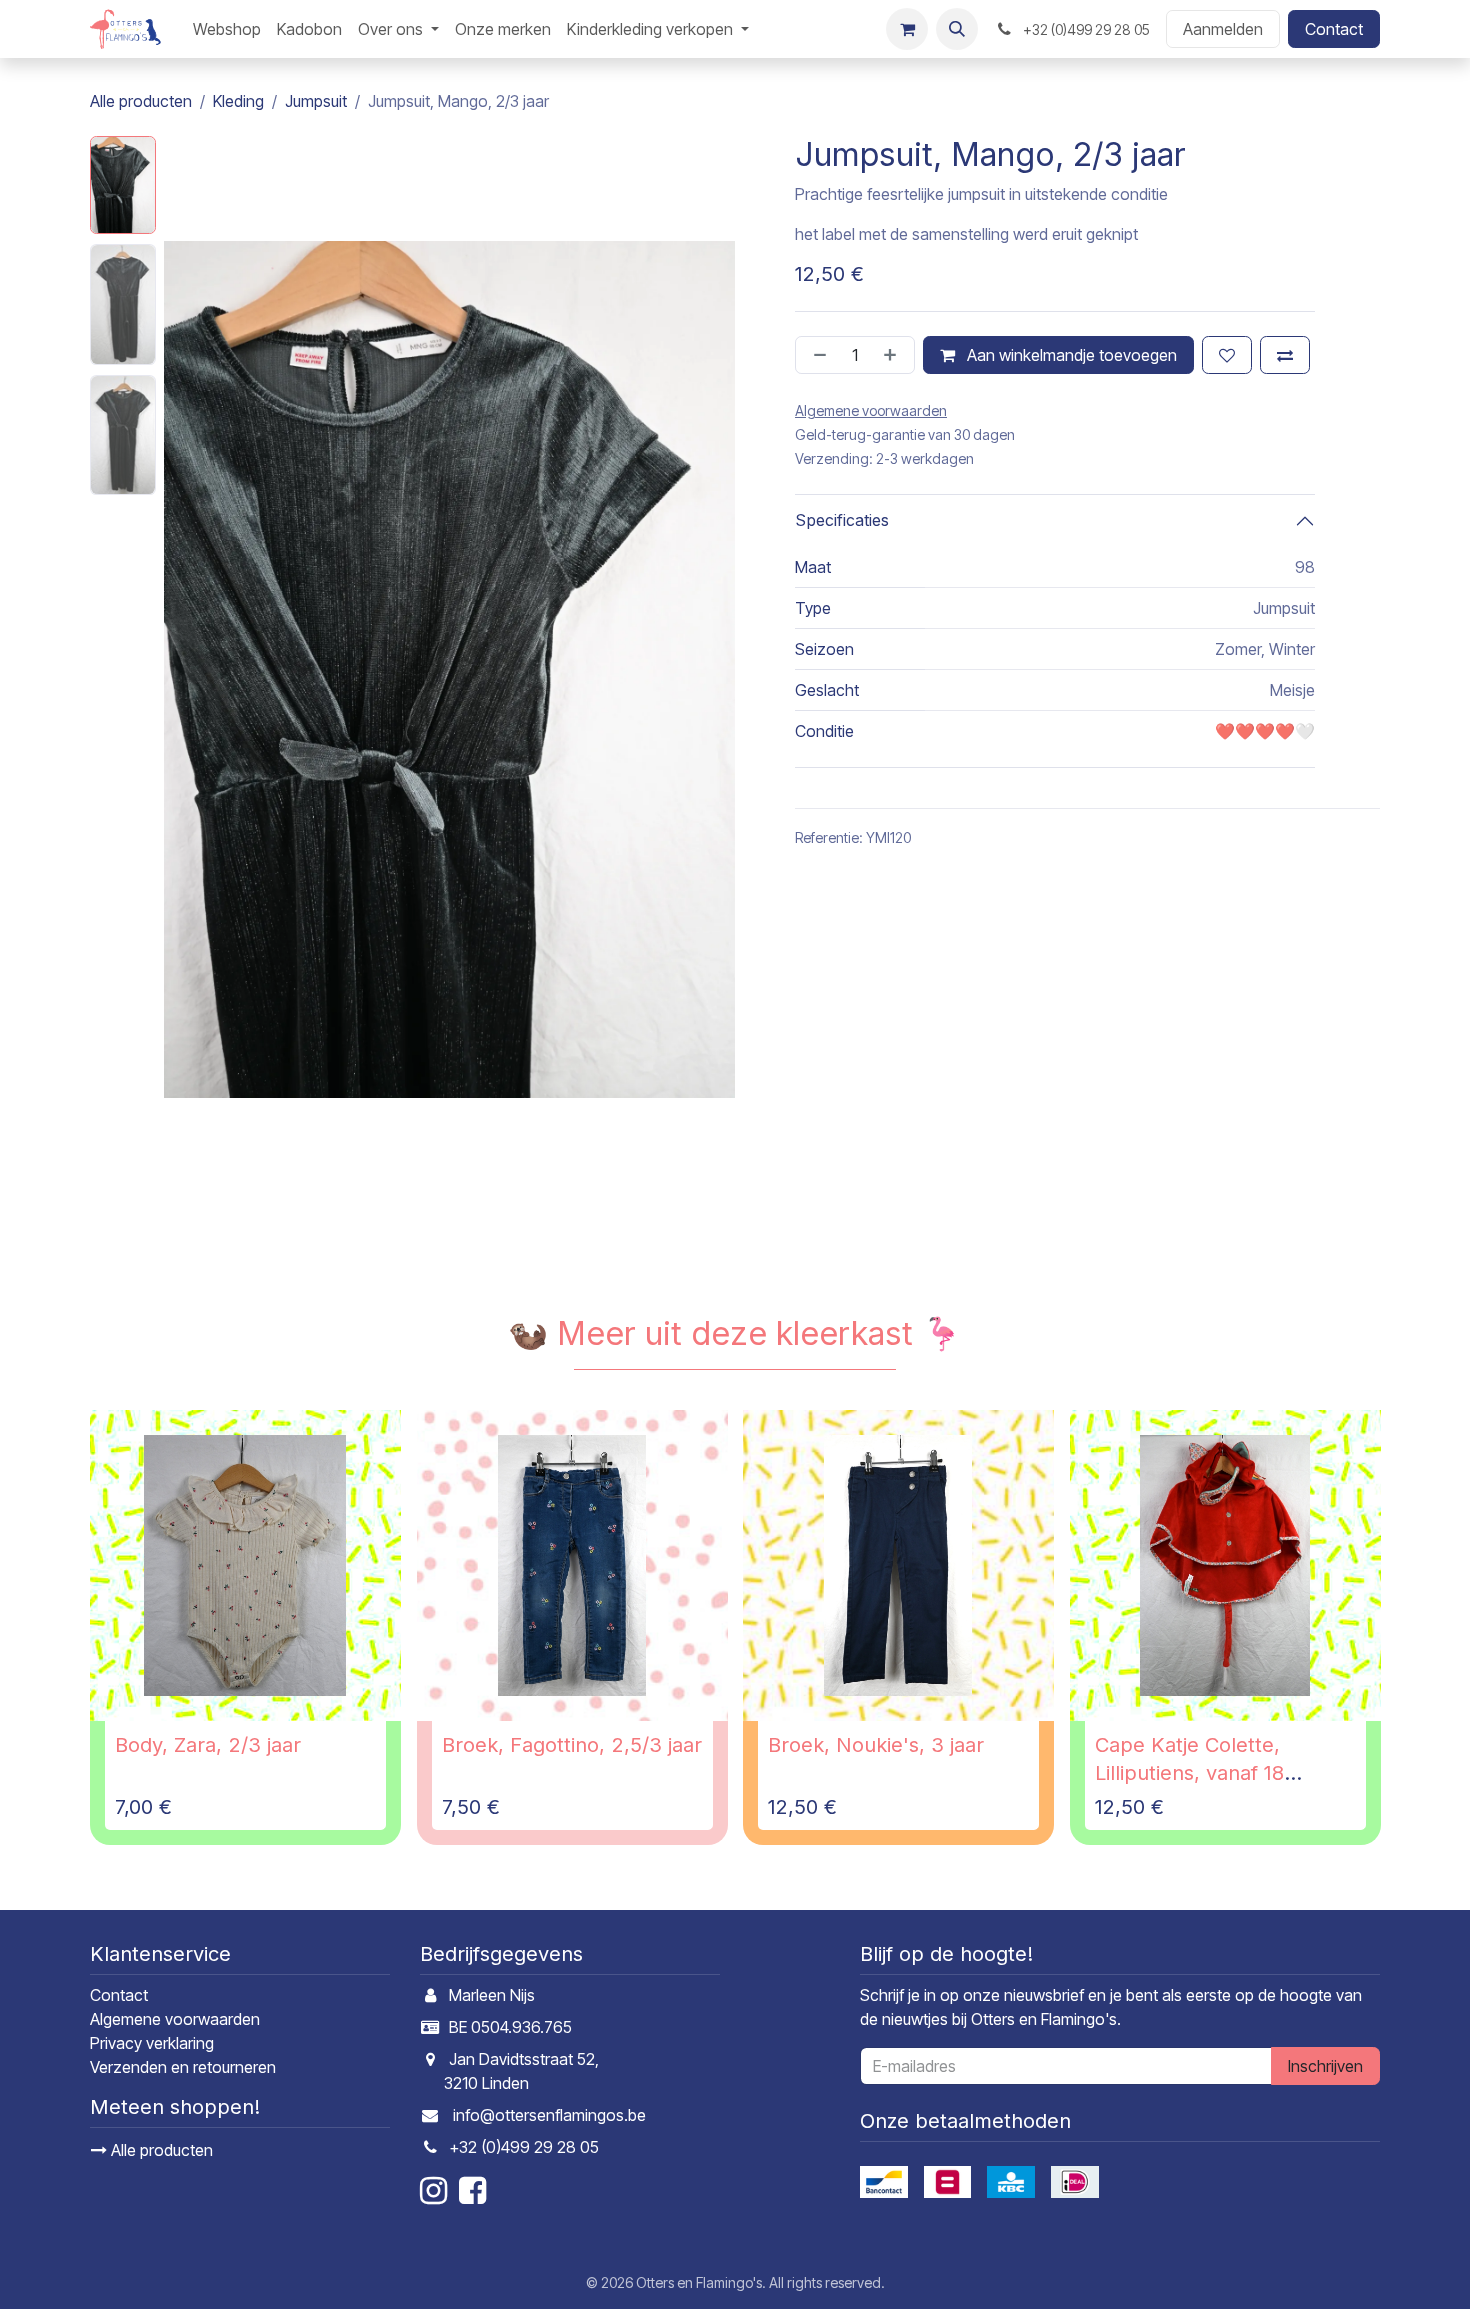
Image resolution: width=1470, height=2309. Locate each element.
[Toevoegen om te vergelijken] (1285, 355)
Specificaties (842, 521)
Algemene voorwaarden (175, 2019)
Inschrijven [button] (1325, 2066)
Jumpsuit (316, 101)
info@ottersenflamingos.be (549, 2115)
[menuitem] (227, 29)
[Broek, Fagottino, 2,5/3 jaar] (572, 1565)
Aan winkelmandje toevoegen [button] (1070, 355)
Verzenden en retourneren (183, 2067)
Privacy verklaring (152, 2043)
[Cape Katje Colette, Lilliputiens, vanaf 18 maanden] (1225, 1565)
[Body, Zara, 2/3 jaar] (245, 1565)
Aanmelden (1223, 29)
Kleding (238, 101)
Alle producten (160, 2150)
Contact (1334, 29)
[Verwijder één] (816, 355)
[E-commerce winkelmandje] (907, 29)
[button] (957, 29)
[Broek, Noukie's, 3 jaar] (898, 1565)
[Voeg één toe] (894, 355)
